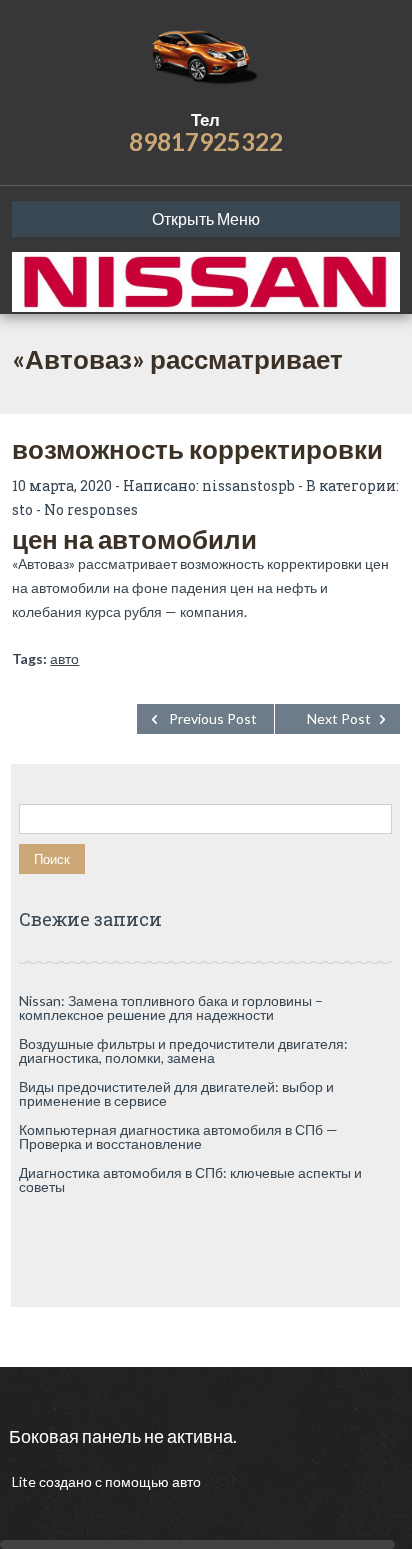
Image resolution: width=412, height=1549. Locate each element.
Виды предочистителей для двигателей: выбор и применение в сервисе (176, 1093)
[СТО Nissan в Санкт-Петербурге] (205, 55)
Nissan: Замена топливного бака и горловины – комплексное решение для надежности (171, 1007)
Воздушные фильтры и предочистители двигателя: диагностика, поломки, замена (183, 1050)
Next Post (339, 718)
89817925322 (206, 141)
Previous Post (213, 718)
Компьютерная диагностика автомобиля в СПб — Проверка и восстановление (178, 1136)
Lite (25, 1481)
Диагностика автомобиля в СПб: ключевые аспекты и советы (190, 1179)
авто (64, 658)
